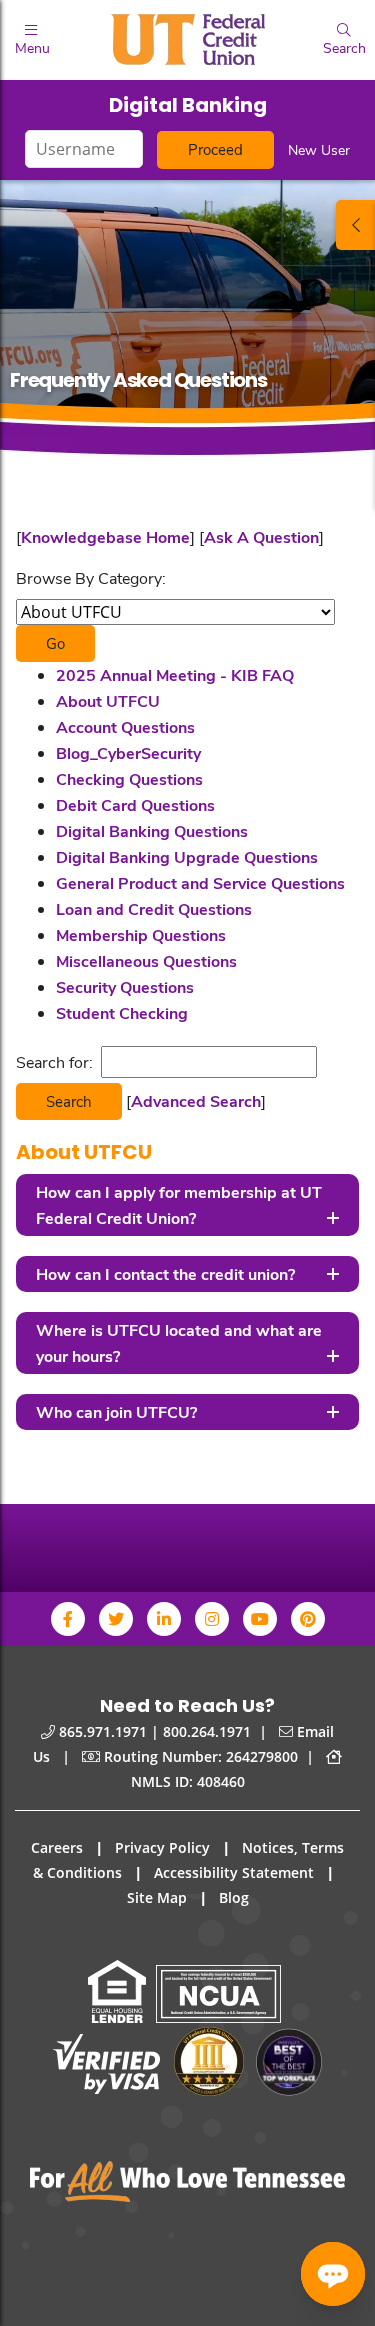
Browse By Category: (91, 577)
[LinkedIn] (164, 1619)
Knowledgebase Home (105, 536)
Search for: (54, 1061)
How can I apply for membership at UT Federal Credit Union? (179, 1204)
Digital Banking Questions (152, 830)
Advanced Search (196, 1100)
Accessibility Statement (234, 1872)
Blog (234, 1897)
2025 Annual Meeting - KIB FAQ (175, 674)
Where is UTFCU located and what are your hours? (179, 1342)
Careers (57, 1847)
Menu (31, 47)
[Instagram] (212, 1619)
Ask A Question (261, 536)
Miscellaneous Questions (146, 960)
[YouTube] (260, 1619)
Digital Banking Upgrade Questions (187, 856)
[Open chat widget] (333, 2274)
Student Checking (122, 1012)
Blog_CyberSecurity (128, 752)
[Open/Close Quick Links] (355, 225)
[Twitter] (116, 1619)
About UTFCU (108, 700)
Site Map (157, 1897)
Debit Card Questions (135, 804)
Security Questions (125, 986)
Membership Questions (141, 934)
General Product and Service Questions (200, 882)
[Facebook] (68, 1619)
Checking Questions (129, 778)
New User (319, 149)
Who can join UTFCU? (116, 1411)
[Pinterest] (308, 1619)
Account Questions (125, 726)
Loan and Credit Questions (154, 908)
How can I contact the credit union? (165, 1273)
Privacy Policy (162, 1847)
